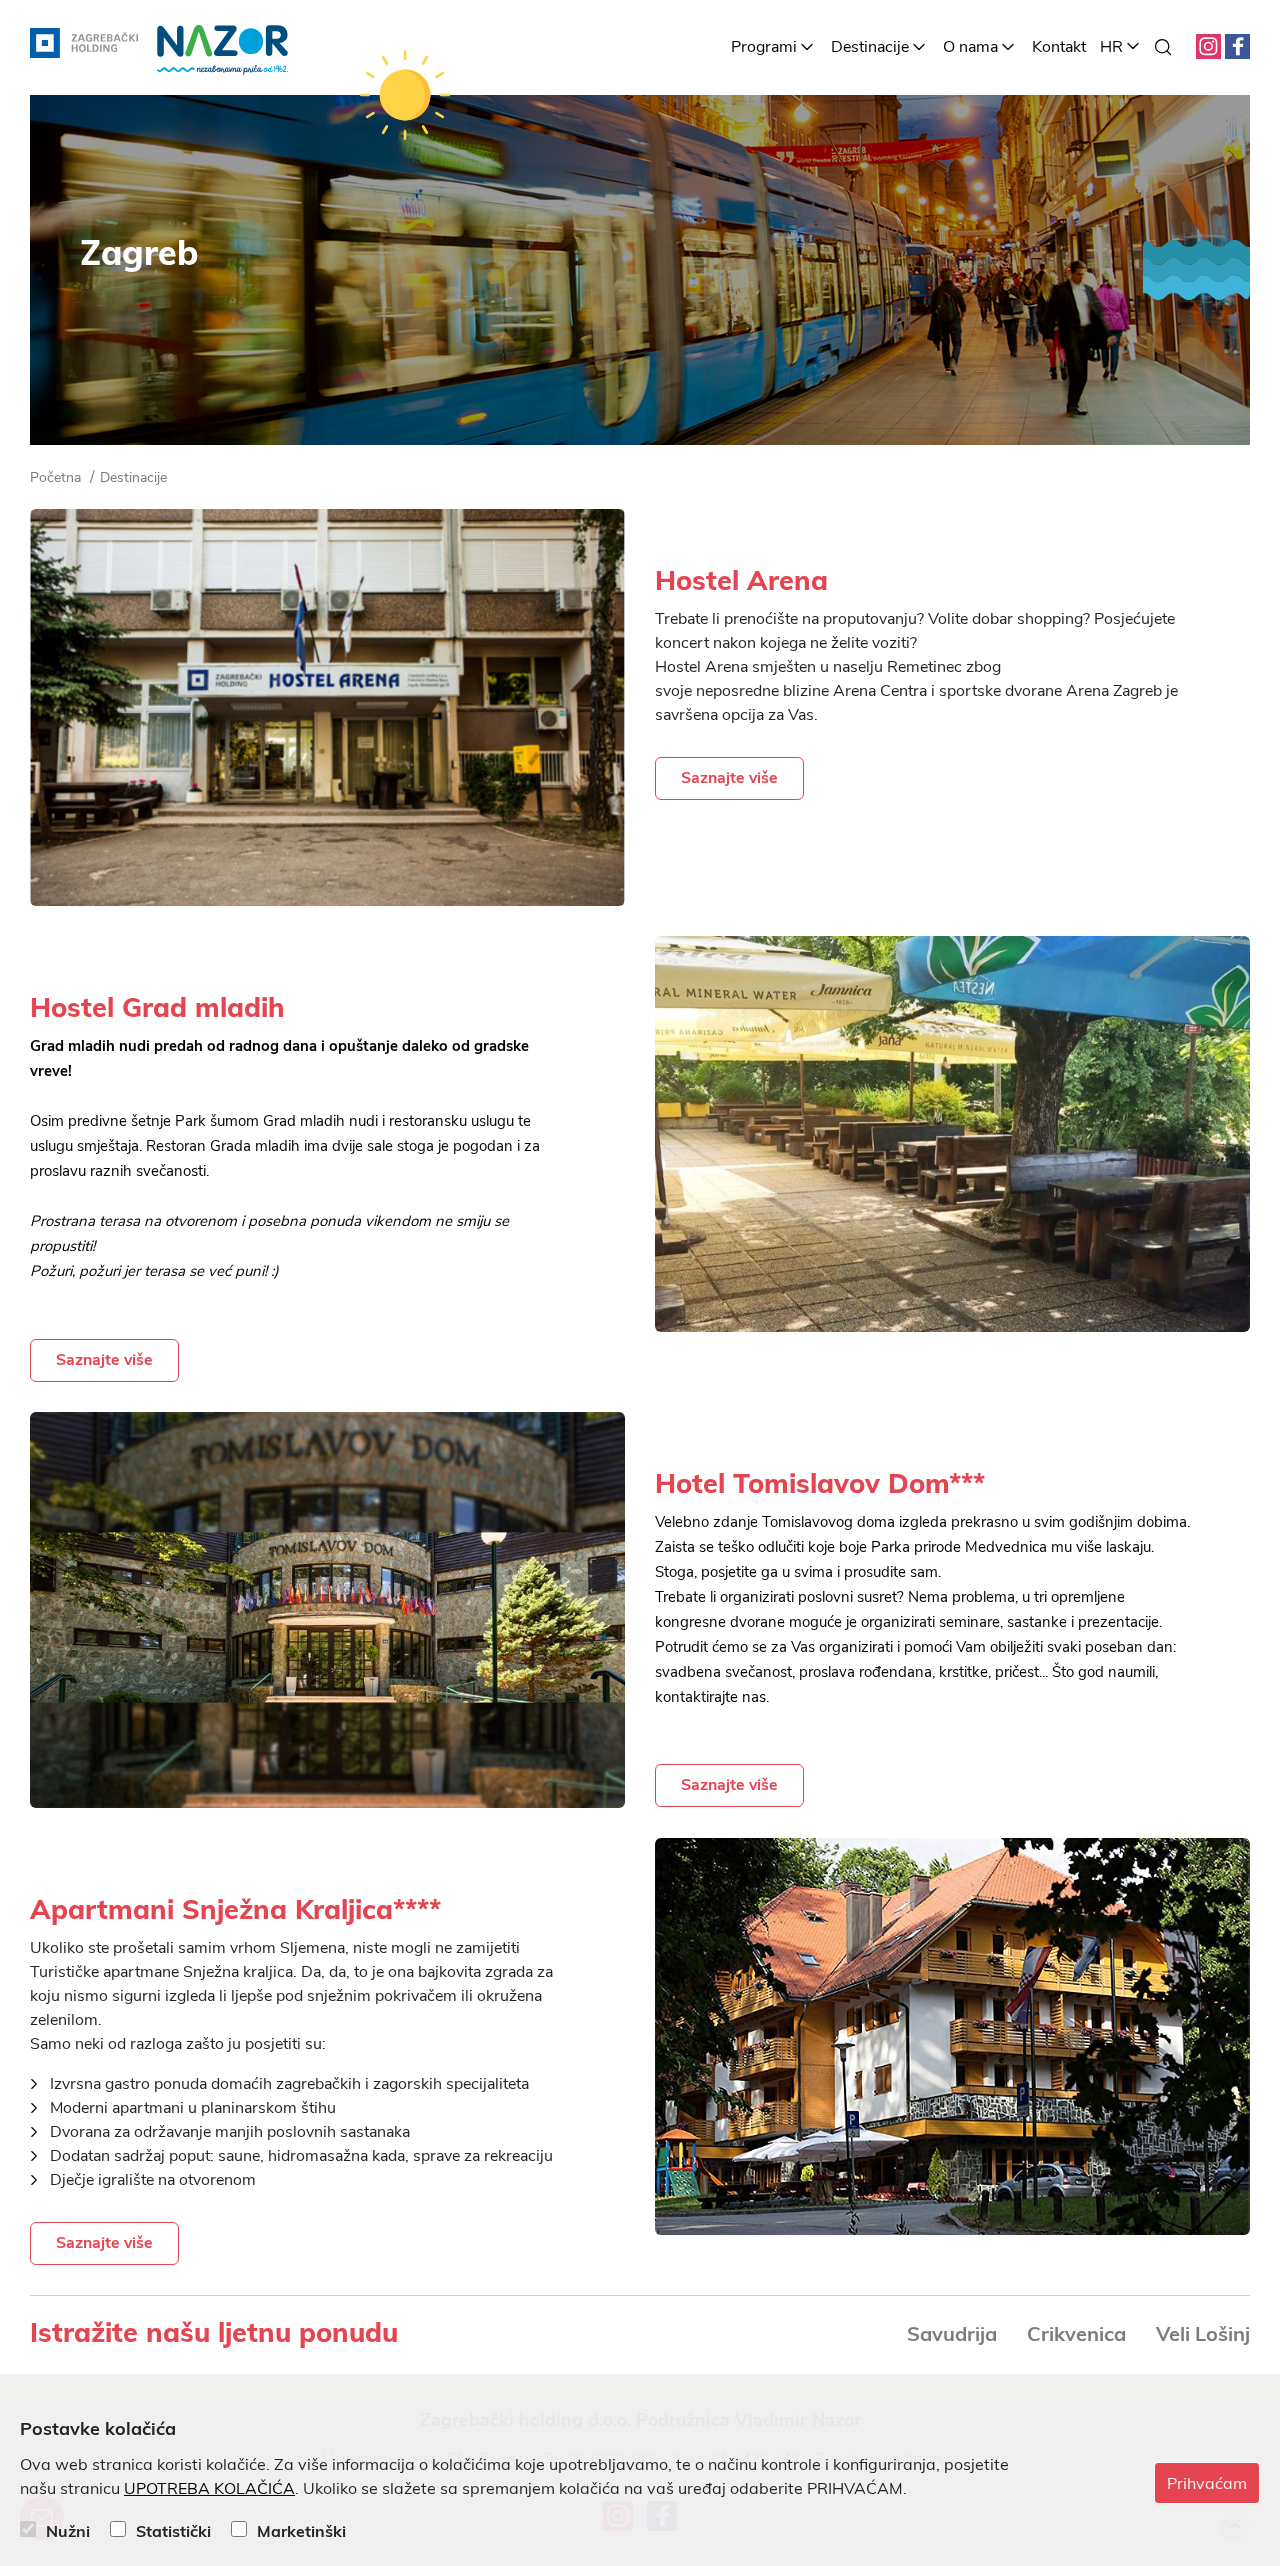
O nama (970, 47)
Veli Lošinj (1203, 2333)
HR (1111, 47)
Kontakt (1059, 47)
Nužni (68, 2531)
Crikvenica (1076, 2333)
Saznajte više (729, 778)
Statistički (173, 2531)
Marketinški (301, 2531)
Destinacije (870, 47)
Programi (764, 47)
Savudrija (952, 2333)
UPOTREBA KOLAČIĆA (209, 2489)
